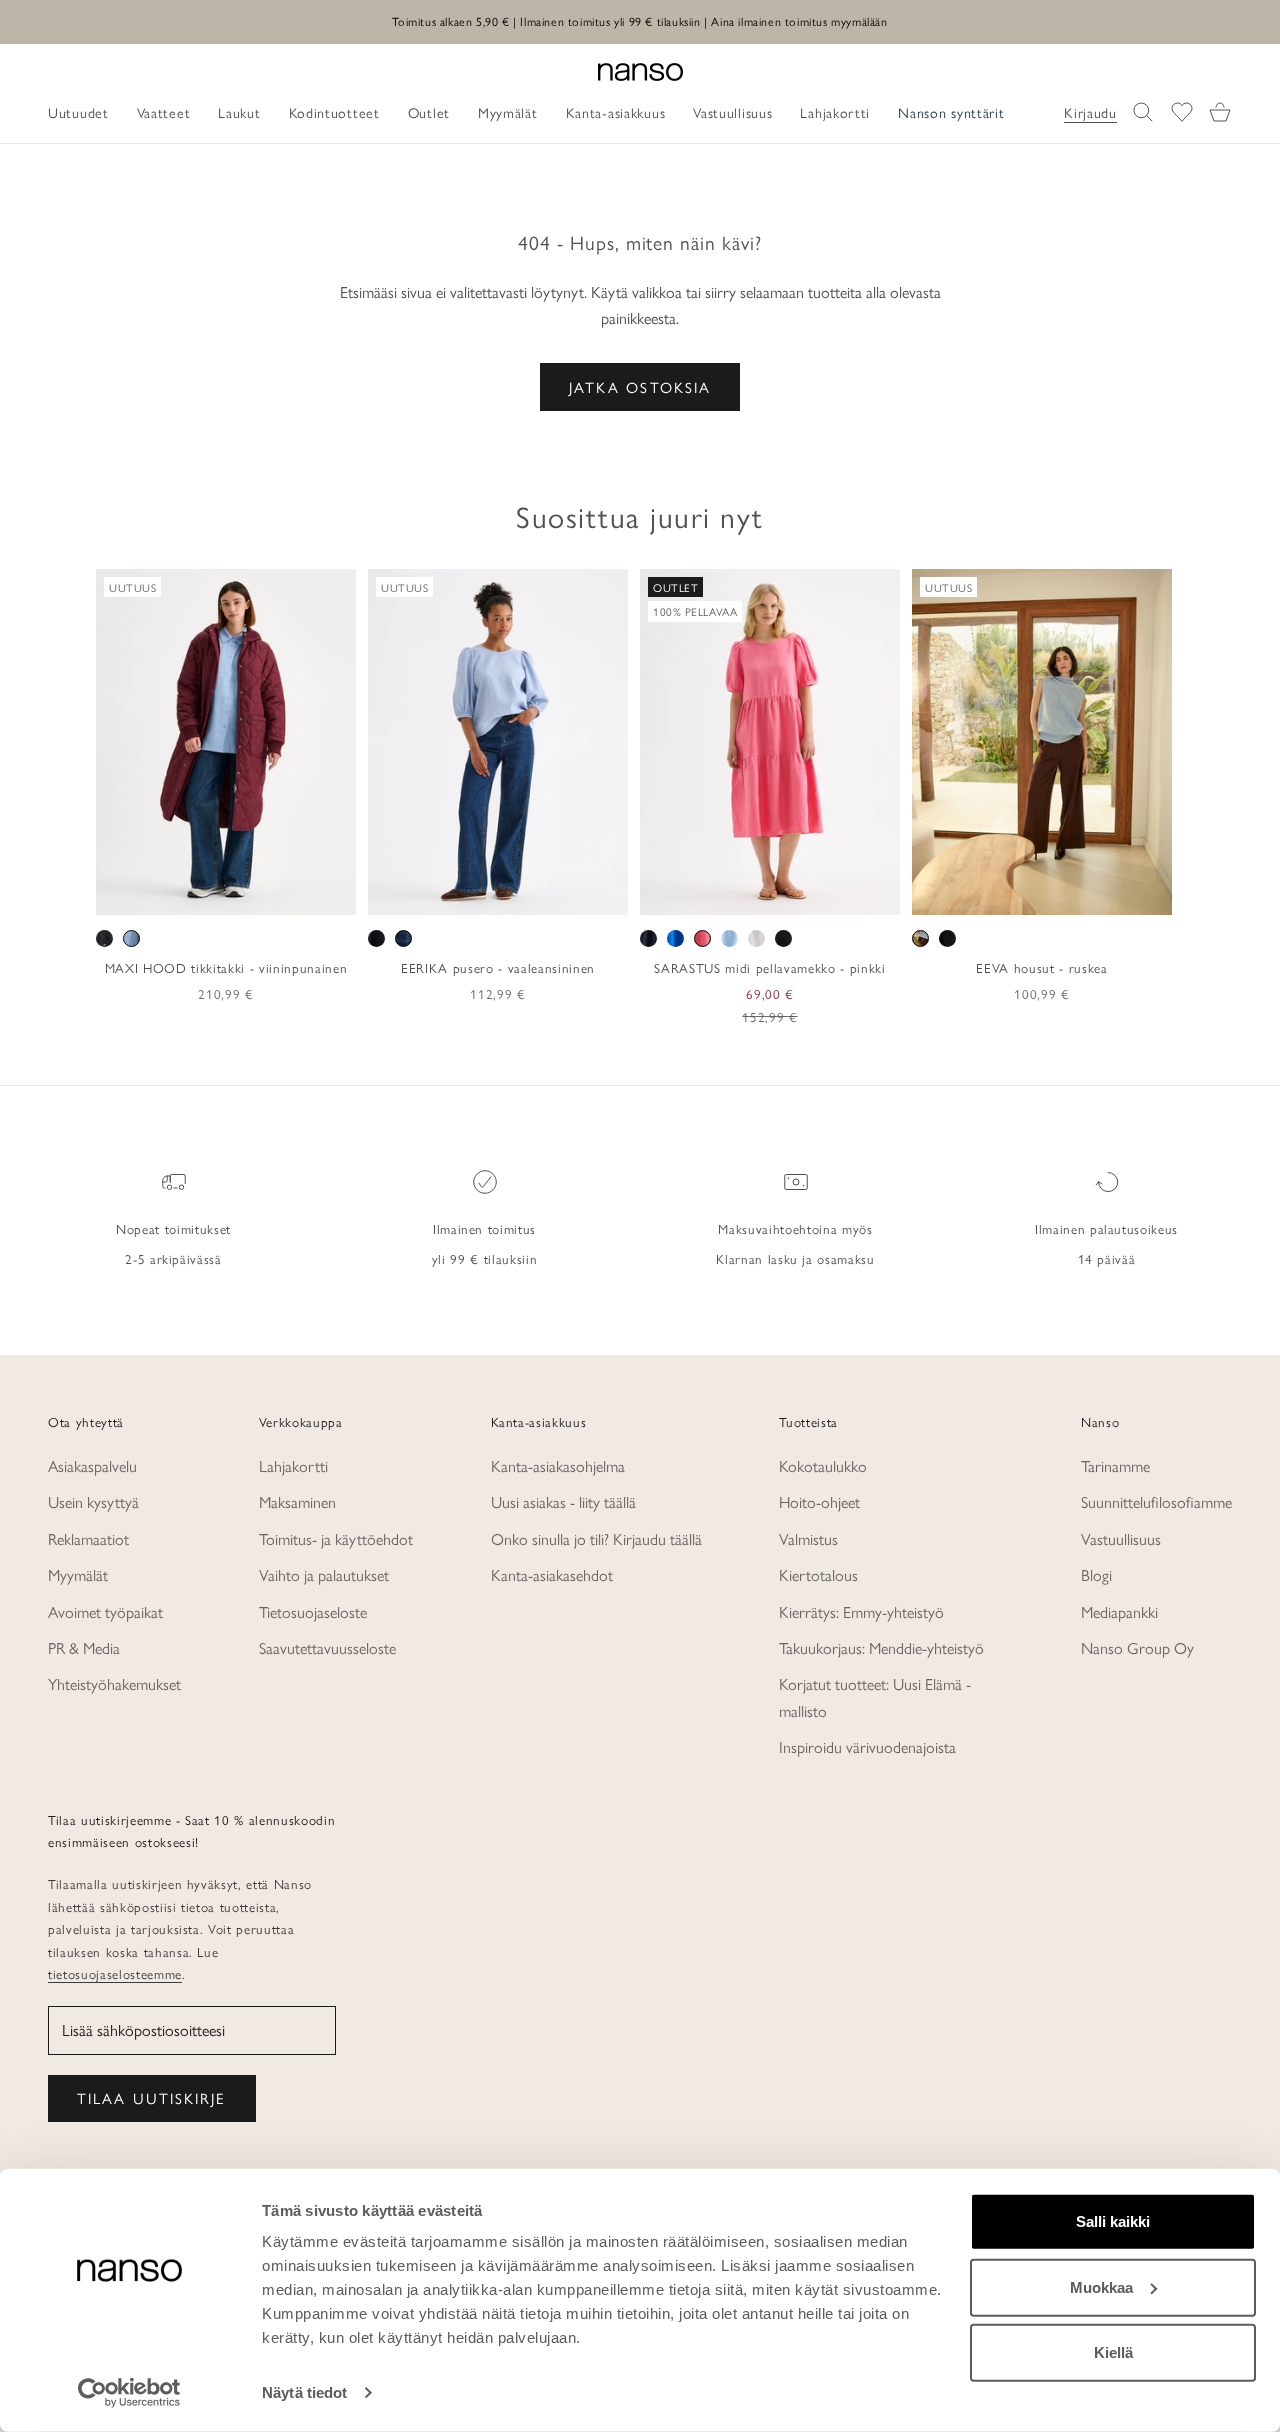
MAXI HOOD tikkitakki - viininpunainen (226, 967)
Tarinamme (1115, 1465)
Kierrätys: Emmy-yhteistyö (861, 1611)
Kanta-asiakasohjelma (558, 1465)
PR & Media (84, 1647)
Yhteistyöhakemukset (114, 1683)
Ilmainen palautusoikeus (1106, 1228)
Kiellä (1113, 2352)
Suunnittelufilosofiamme (1156, 1501)
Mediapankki (1119, 1611)
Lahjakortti (293, 1465)
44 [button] (542, 893)
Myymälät (78, 1574)
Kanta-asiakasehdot (552, 1574)
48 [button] (600, 893)
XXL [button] (292, 893)
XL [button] (254, 893)
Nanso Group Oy (1137, 1647)
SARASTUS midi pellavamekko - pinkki (769, 967)
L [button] (227, 893)
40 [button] (484, 893)
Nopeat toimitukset (173, 1228)
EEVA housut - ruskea (1041, 967)
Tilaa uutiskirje (152, 2097)
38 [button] (455, 893)
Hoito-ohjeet (819, 1501)
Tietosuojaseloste (313, 1611)
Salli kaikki (1113, 2221)
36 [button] (426, 893)
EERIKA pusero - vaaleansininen (498, 967)
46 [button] (571, 893)
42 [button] (513, 893)
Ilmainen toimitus (484, 1228)
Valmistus (808, 1538)
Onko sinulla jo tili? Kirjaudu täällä (596, 1538)
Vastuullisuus (1121, 1538)
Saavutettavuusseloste (327, 1647)
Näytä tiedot (304, 2392)
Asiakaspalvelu (92, 1465)
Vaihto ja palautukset (324, 1574)
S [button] (180, 893)
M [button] (203, 893)
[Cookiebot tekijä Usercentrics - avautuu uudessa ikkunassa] (129, 2393)
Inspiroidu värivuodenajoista (867, 1746)
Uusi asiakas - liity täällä (563, 1501)
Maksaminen (297, 1501)
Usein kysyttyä (93, 1501)
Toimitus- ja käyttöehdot (336, 1538)
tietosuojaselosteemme (115, 1973)
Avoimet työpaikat (105, 1611)
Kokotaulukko (823, 1465)
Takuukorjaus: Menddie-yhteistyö (881, 1647)
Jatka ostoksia (640, 386)
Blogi (1096, 1574)
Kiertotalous (818, 1574)
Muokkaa (1101, 2286)
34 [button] (397, 893)
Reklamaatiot (88, 1538)
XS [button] (154, 893)
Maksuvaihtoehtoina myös (795, 1228)
